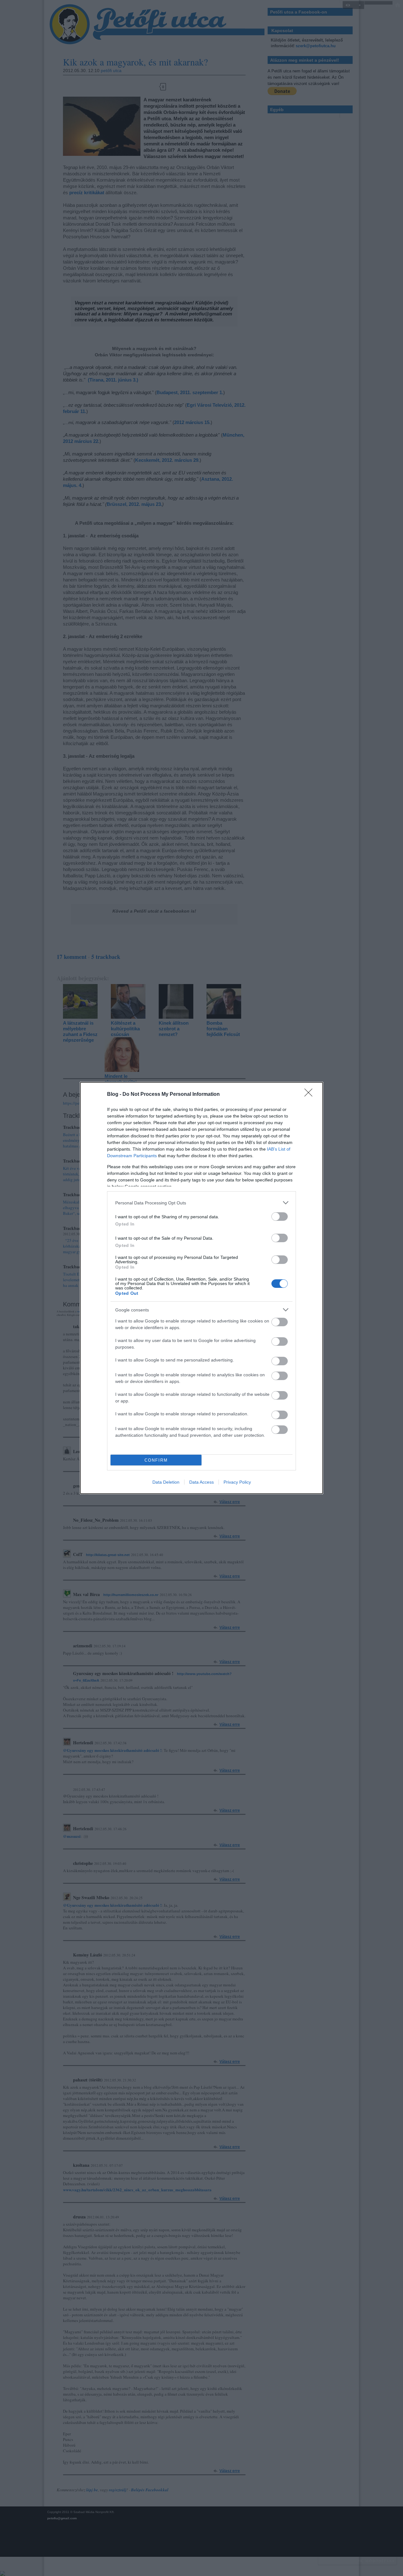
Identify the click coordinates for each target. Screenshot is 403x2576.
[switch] (280, 1217)
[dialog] (201, 1288)
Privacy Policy (237, 1482)
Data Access (201, 1482)
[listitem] (201, 1203)
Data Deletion (166, 1482)
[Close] (310, 1095)
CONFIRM (156, 1460)
